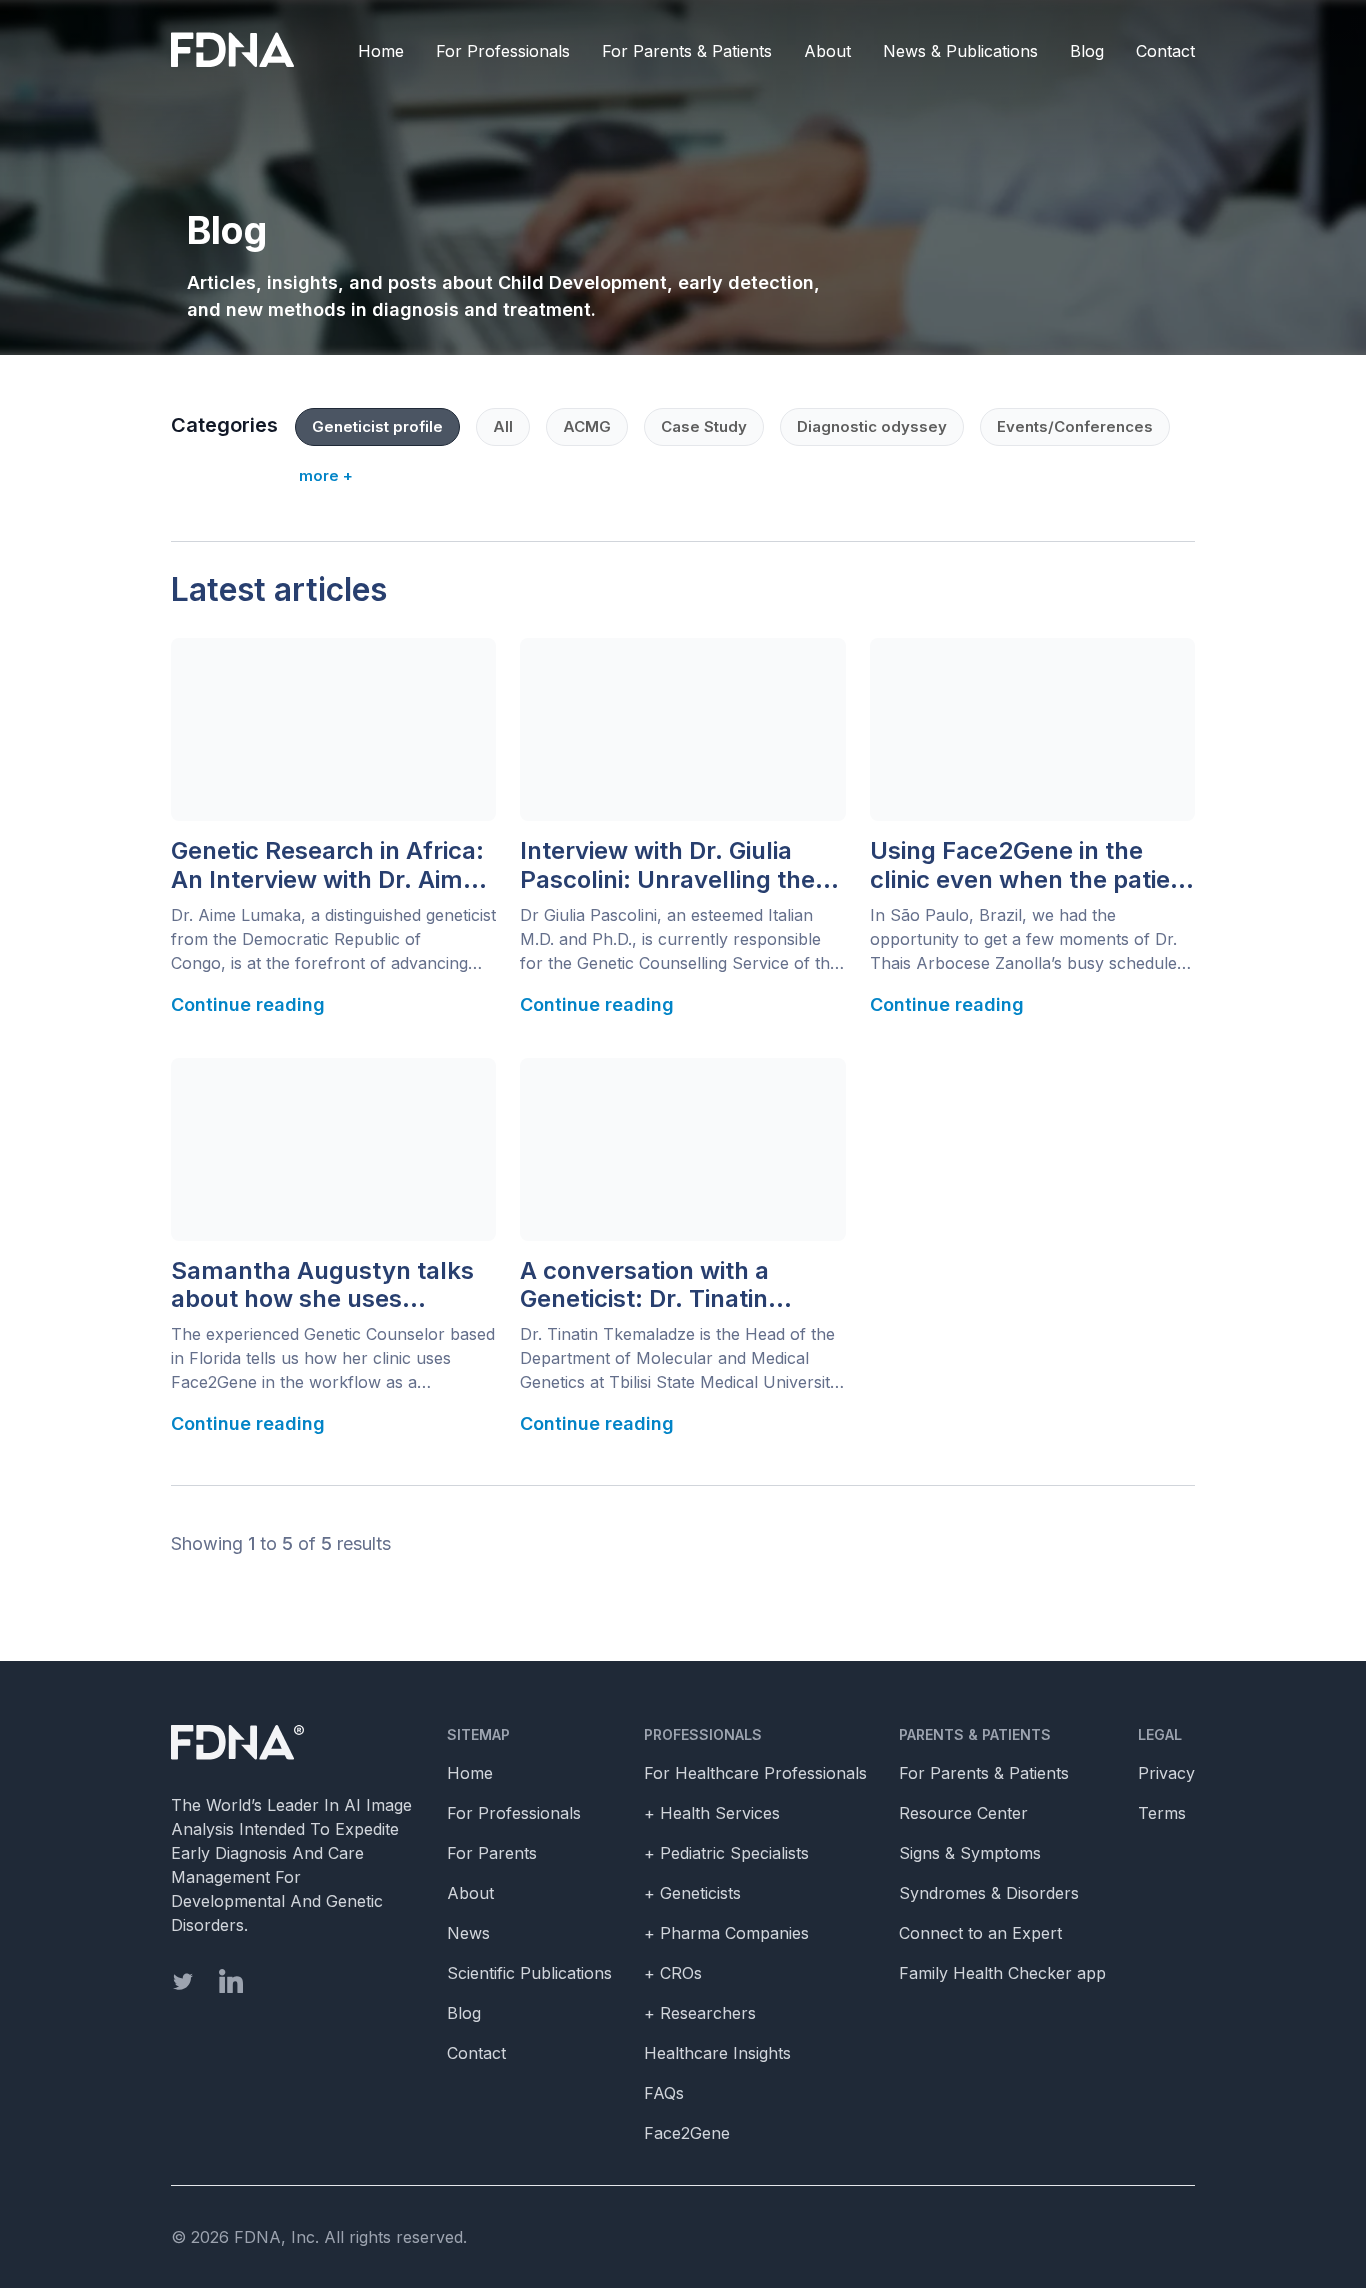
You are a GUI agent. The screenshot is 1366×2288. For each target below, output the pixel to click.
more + (326, 475)
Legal (1160, 1734)
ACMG (587, 426)
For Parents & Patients (687, 51)
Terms (1162, 1813)
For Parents (492, 1853)
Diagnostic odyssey (872, 426)
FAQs (664, 2093)
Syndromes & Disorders (989, 1893)
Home (381, 51)
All (503, 426)
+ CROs (673, 1973)
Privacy (1166, 1773)
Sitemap (478, 1734)
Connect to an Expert (980, 1933)
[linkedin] (231, 1981)
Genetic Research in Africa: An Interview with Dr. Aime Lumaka (327, 866)
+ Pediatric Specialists (726, 1853)
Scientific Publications (529, 1973)
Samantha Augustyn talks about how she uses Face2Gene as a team (322, 1286)
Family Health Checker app (1002, 1973)
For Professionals (503, 51)
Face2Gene (687, 2133)
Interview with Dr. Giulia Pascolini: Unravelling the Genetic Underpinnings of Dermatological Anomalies (672, 866)
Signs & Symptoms (970, 1853)
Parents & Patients (975, 1734)
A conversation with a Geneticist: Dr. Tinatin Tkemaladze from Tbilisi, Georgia (663, 1286)
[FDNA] (237, 50)
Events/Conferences (1075, 426)
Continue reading (248, 1004)
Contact (1165, 51)
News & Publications (960, 51)
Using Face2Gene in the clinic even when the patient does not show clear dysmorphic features (1032, 866)
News (468, 1933)
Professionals (703, 1734)
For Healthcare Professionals (755, 1773)
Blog (1087, 51)
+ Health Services (712, 1813)
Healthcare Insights (717, 2053)
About (827, 51)
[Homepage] (293, 1743)
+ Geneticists (692, 1893)
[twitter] (183, 1981)
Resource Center (963, 1813)
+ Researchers (700, 2013)
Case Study (704, 426)
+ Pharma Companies (726, 1933)
